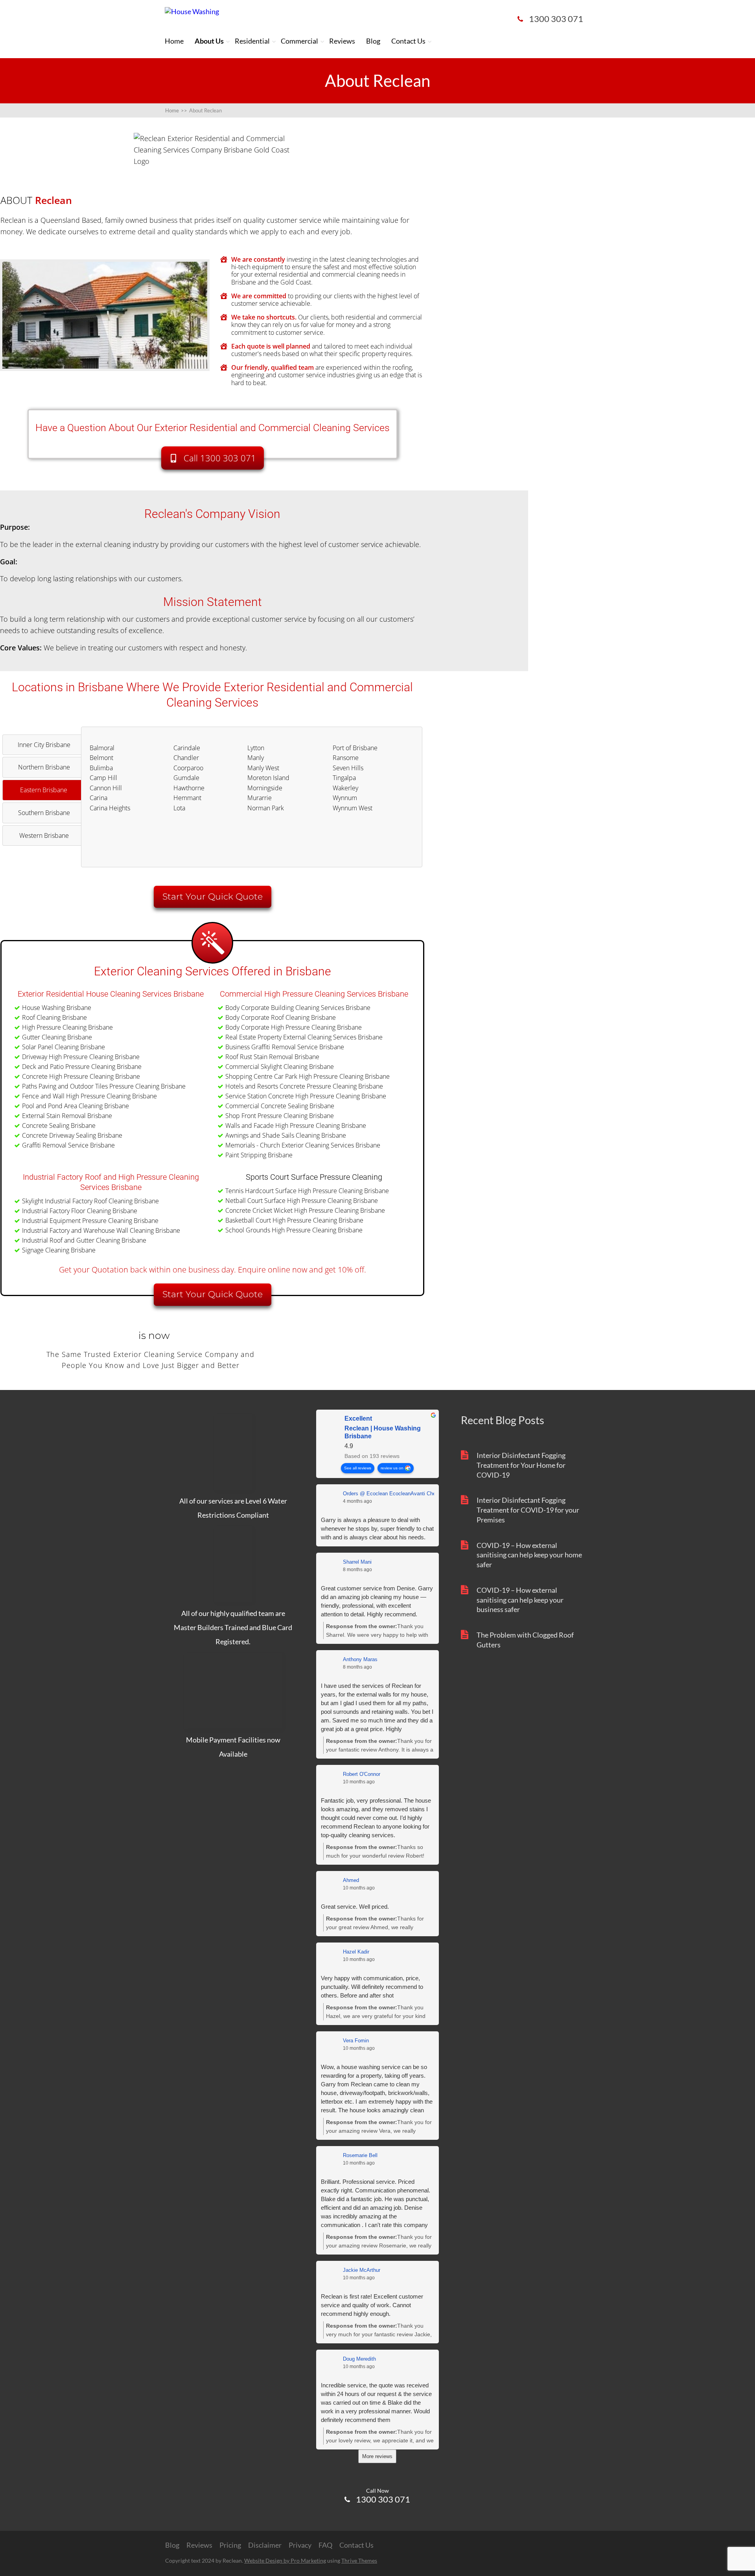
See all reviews (358, 1468)
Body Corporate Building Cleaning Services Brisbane (298, 1008)
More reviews (377, 2456)
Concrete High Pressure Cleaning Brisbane (81, 1076)
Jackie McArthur (362, 2270)
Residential (252, 41)
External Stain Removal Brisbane (67, 1116)
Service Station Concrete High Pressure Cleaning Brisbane (306, 1096)
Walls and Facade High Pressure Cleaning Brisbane (296, 1126)
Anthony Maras (360, 1659)
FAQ (325, 2545)
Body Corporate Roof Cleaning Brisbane (281, 1017)
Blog (373, 41)
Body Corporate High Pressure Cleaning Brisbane (294, 1027)
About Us (209, 41)
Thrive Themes (359, 2560)
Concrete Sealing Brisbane (59, 1126)
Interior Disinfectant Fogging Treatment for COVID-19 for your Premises (528, 1510)
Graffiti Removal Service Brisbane (68, 1145)
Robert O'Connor (362, 1774)
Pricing (230, 2545)
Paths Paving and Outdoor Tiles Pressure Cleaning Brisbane (104, 1086)
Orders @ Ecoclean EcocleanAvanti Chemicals (397, 1494)
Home (174, 41)
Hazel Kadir (356, 1952)
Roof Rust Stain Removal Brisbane (272, 1057)
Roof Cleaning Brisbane (54, 1017)
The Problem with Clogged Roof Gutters (525, 1640)
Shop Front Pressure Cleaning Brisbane (280, 1116)
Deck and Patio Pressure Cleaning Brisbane (82, 1067)
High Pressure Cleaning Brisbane (67, 1027)
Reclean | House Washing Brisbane (383, 1433)
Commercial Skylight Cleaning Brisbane (280, 1067)
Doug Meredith (359, 2359)
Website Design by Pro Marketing (285, 2560)
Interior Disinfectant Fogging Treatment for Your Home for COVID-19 (521, 1465)
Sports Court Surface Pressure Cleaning (314, 1177)
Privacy (300, 2545)
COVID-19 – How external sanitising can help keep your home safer (529, 1555)
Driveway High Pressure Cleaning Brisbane (81, 1057)
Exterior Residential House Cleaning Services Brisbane (111, 994)
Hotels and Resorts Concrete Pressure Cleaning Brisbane (304, 1086)
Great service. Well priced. (355, 1907)
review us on (392, 1468)
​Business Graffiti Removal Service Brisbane (285, 1047)
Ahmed (351, 1880)
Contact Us (408, 41)
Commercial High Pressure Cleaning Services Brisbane (314, 994)
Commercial (299, 41)
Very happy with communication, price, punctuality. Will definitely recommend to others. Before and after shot (372, 1987)
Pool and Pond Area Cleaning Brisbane (75, 1106)
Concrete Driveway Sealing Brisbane (72, 1135)
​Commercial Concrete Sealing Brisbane (280, 1106)
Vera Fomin (356, 2041)
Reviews (342, 41)
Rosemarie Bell (360, 2155)
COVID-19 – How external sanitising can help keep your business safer (520, 1600)
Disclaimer (265, 2545)
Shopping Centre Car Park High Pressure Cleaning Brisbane (308, 1076)
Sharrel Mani (357, 1562)
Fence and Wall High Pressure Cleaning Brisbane (89, 1096)
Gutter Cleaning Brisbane (57, 1037)
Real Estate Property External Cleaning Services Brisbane (304, 1037)
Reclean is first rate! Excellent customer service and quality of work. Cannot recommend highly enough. (372, 2305)
